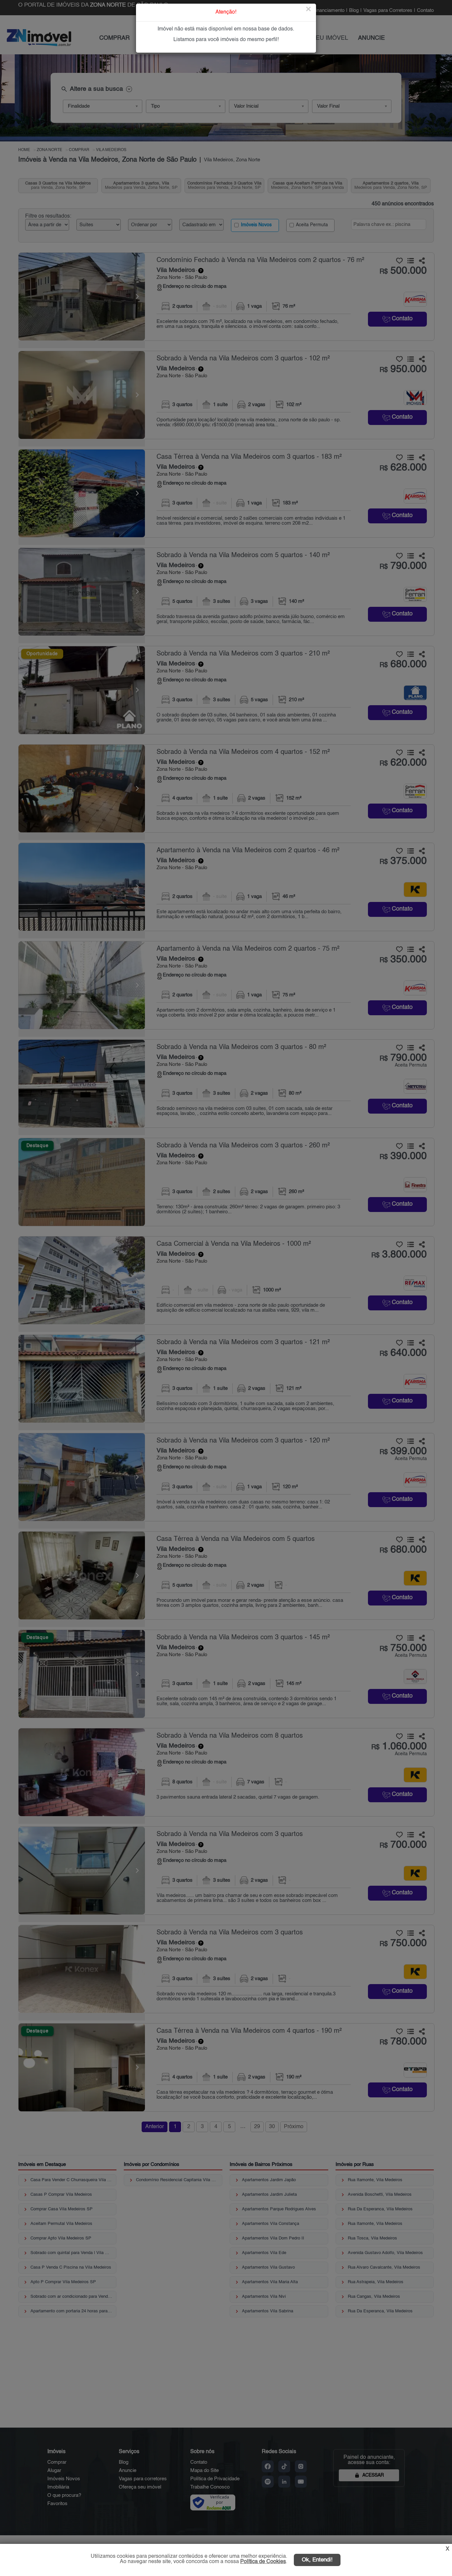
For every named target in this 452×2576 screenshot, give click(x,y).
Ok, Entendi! (317, 2560)
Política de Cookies (263, 2562)
